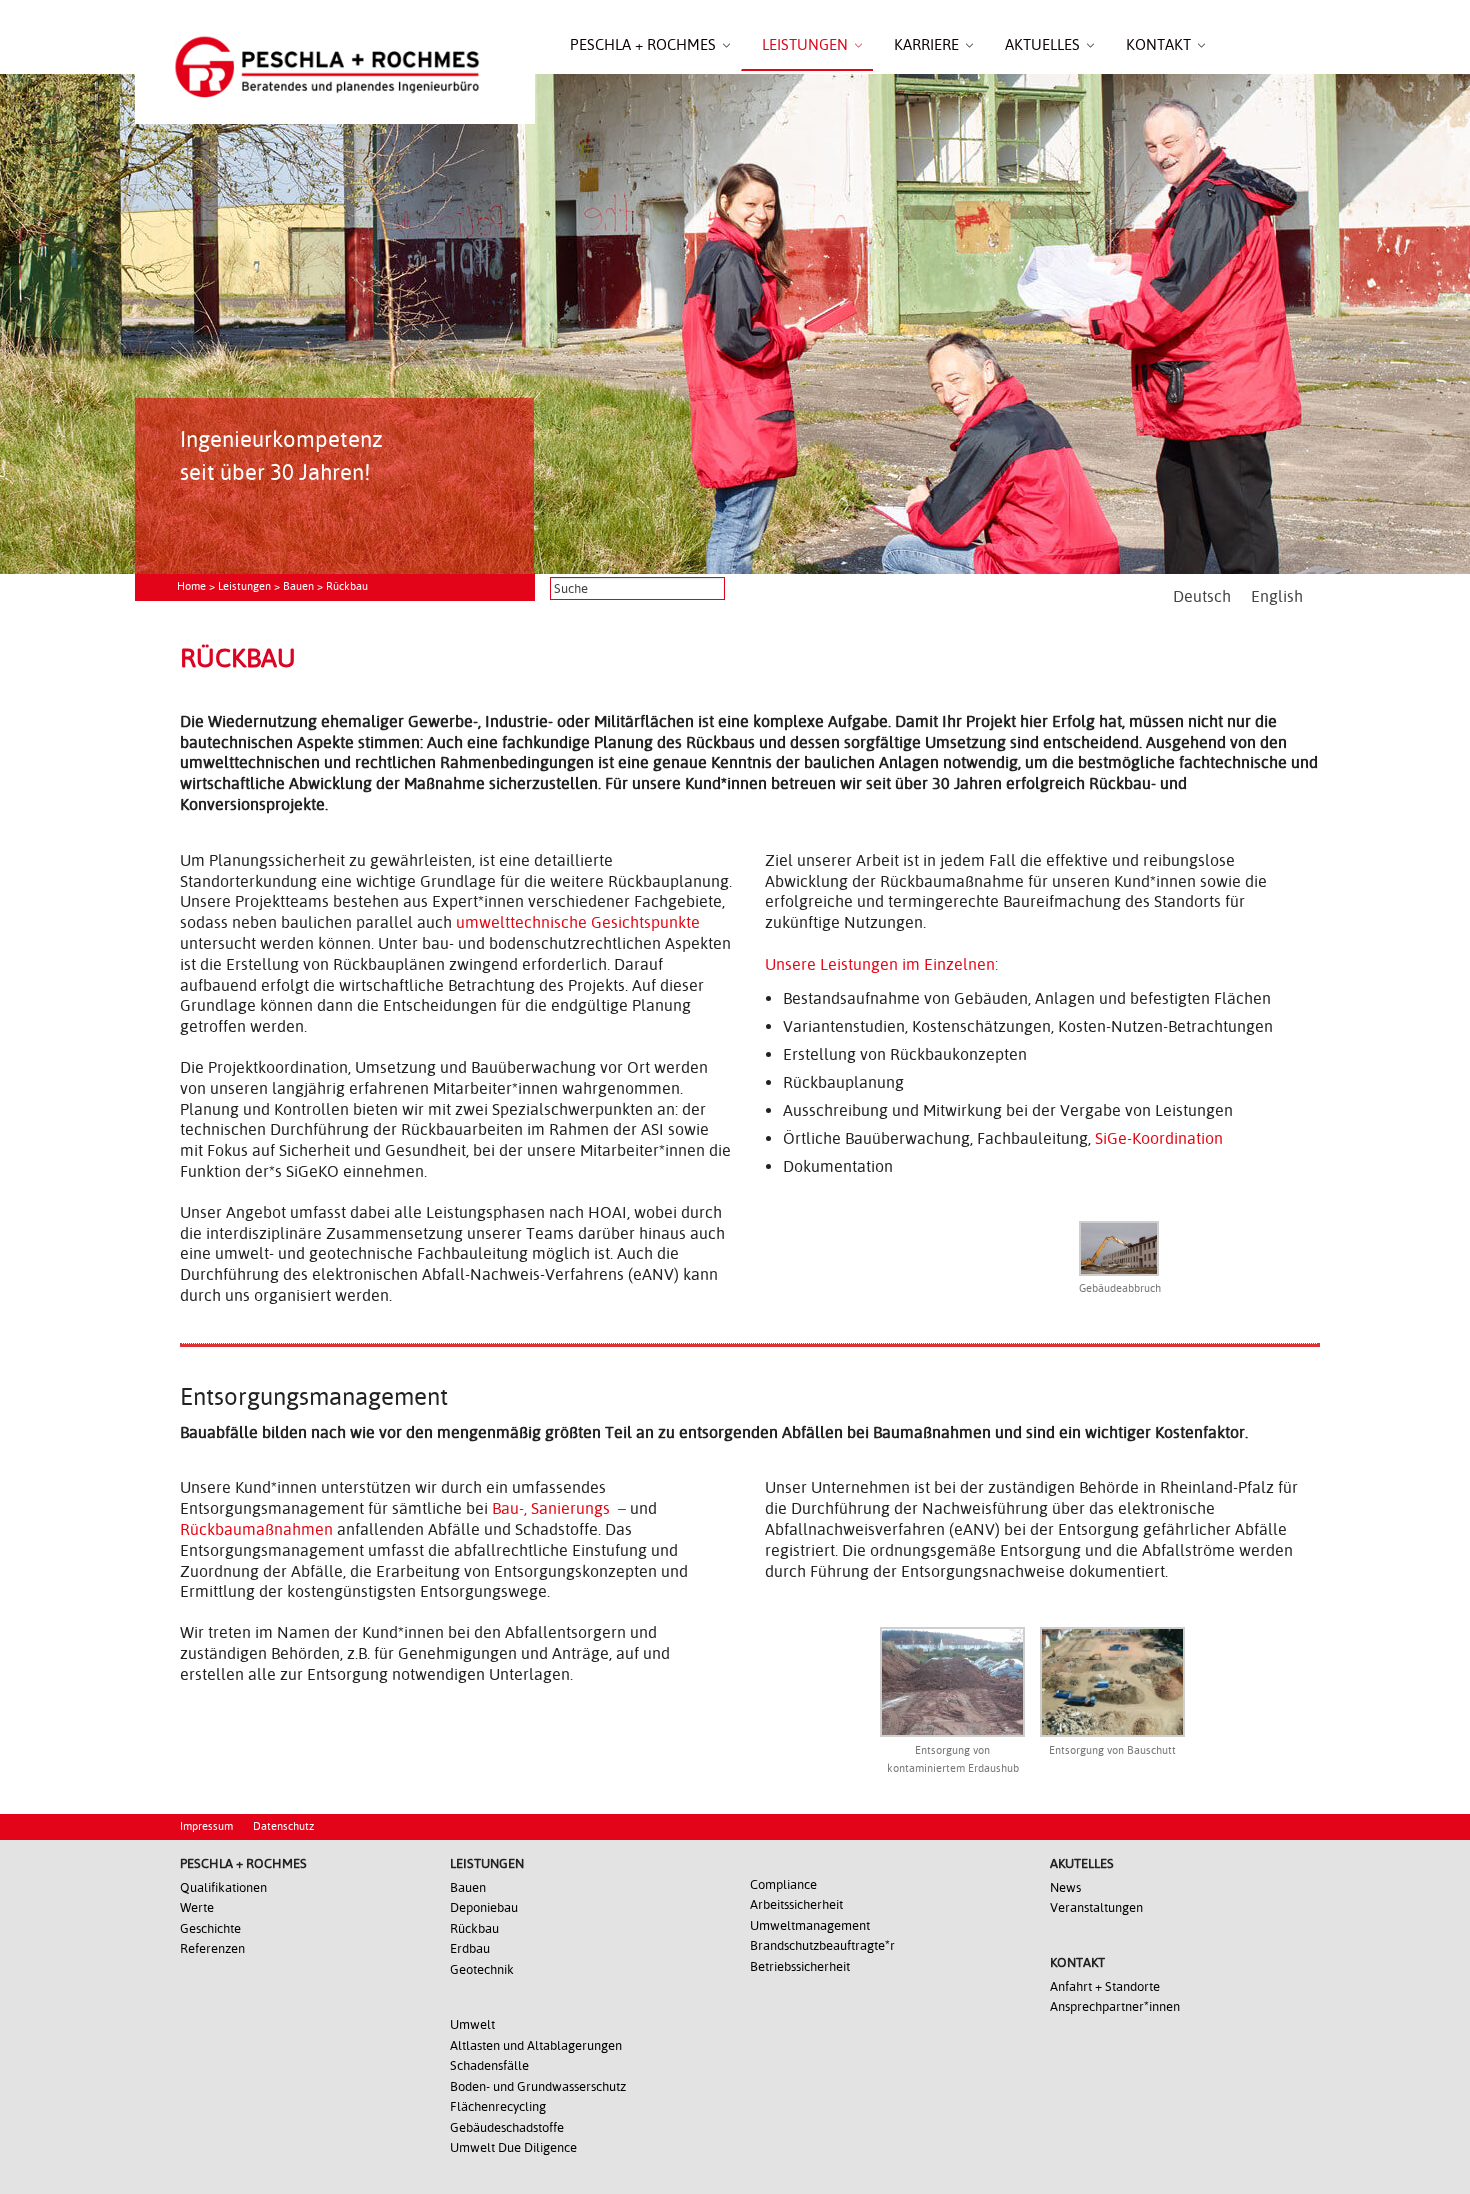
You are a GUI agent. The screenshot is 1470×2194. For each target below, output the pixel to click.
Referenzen (212, 1948)
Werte (197, 1907)
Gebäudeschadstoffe (507, 2127)
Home (191, 586)
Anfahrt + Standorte (1105, 1986)
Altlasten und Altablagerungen (536, 2045)
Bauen (298, 586)
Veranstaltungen (1096, 1907)
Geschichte (210, 1928)
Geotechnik (482, 1969)
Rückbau (474, 1928)
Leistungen (244, 586)
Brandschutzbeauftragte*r (822, 1945)
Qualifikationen (223, 1887)
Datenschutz (283, 1826)
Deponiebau (484, 1907)
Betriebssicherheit (800, 1966)
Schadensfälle (489, 2065)
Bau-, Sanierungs (551, 1508)
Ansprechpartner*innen (1115, 2006)
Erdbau (470, 1948)
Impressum (206, 1826)
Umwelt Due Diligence (513, 2147)
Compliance (783, 1884)
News (1065, 1887)
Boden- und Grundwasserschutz (538, 2086)
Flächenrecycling (498, 2106)
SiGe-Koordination (1159, 1138)
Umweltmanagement (810, 1925)
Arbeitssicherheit (796, 1904)
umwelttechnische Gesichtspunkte (578, 922)
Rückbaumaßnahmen (256, 1529)
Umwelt (472, 2024)
